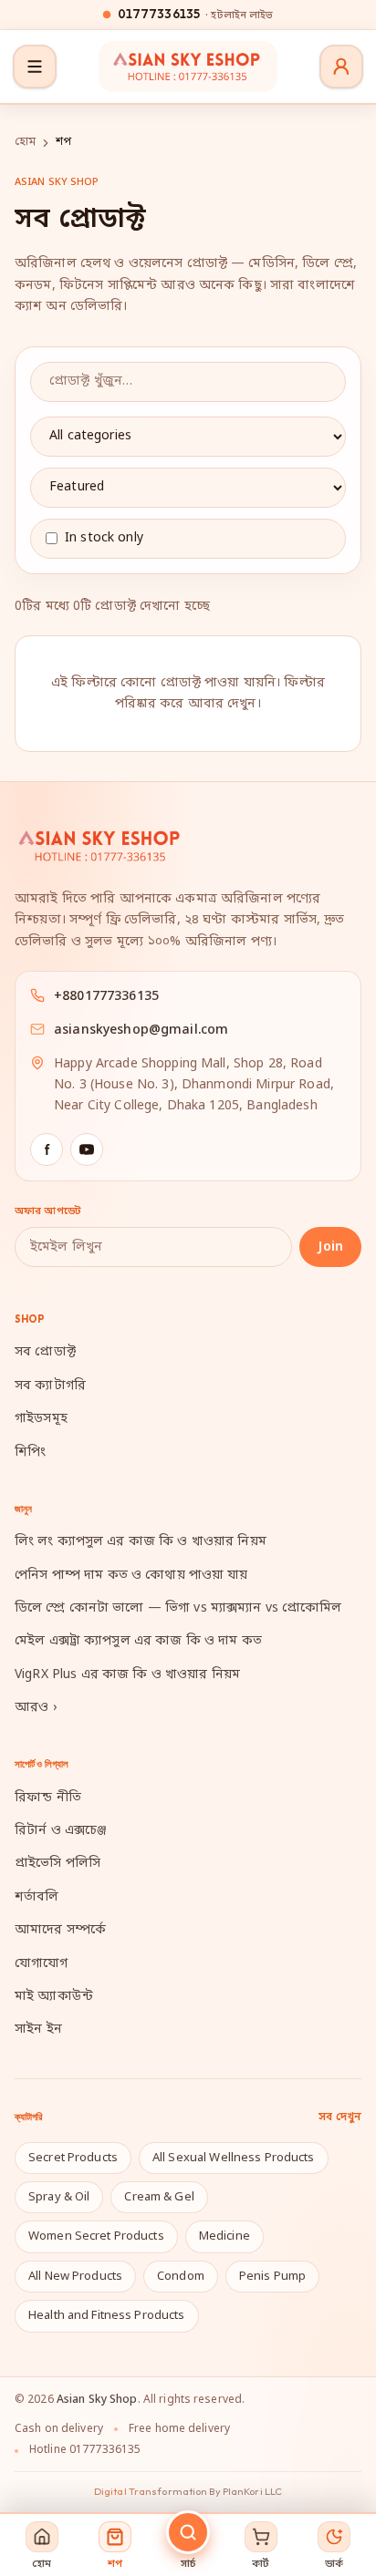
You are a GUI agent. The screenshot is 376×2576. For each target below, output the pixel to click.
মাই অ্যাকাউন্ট (54, 1997)
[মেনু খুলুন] (35, 67)
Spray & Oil (59, 2197)
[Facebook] (47, 1149)
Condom (181, 2277)
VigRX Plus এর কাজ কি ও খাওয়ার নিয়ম (127, 1675)
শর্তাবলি (37, 1897)
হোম (25, 142)
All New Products (75, 2277)
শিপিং (30, 1453)
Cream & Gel (159, 2197)
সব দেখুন (340, 2117)
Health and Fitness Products (107, 2316)
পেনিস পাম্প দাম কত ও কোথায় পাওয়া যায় (131, 1576)
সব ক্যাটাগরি (50, 1386)
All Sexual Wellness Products (234, 2158)
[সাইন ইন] (341, 67)
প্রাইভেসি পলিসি (57, 1864)
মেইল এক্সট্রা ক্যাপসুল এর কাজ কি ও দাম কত (138, 1641)
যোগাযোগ (42, 1964)
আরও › (36, 1708)
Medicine (225, 2236)
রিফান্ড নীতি (48, 1798)
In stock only (104, 538)
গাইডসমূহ (41, 1419)
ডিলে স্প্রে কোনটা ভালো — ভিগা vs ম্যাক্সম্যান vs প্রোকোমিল (178, 1608)
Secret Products (73, 2158)
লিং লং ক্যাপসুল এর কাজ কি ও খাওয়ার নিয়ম (141, 1542)
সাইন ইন (38, 2030)
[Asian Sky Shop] (188, 67)
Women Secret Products (96, 2236)
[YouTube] (87, 1149)
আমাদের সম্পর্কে (60, 1930)
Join (330, 1247)
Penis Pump (272, 2277)
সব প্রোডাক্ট (45, 1352)
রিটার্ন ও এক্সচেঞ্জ (61, 1831)
